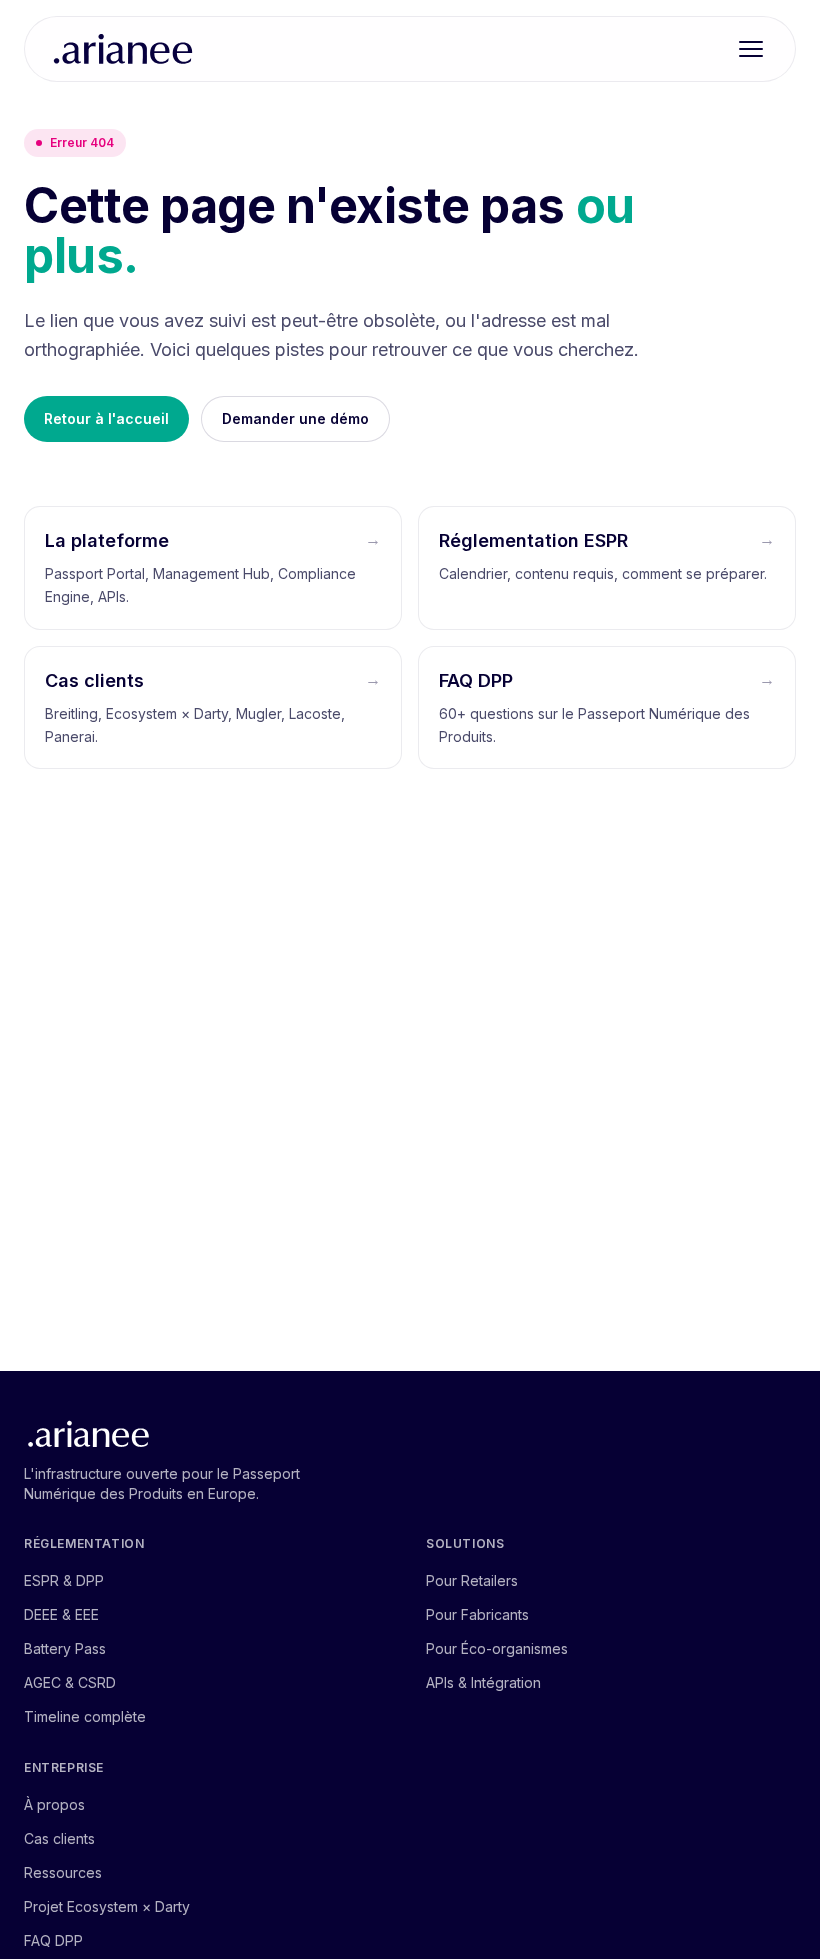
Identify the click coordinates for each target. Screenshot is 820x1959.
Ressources (63, 1872)
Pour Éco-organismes (497, 1648)
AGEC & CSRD (70, 1682)
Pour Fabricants (477, 1614)
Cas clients (59, 1838)
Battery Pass (65, 1648)
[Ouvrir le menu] (751, 49)
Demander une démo (295, 418)
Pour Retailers (472, 1580)
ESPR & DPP (64, 1580)
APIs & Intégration (483, 1682)
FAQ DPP (53, 1940)
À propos (54, 1804)
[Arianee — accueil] (123, 49)
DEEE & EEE (61, 1614)
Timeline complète (85, 1716)
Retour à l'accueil (106, 418)
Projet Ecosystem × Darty (107, 1906)
